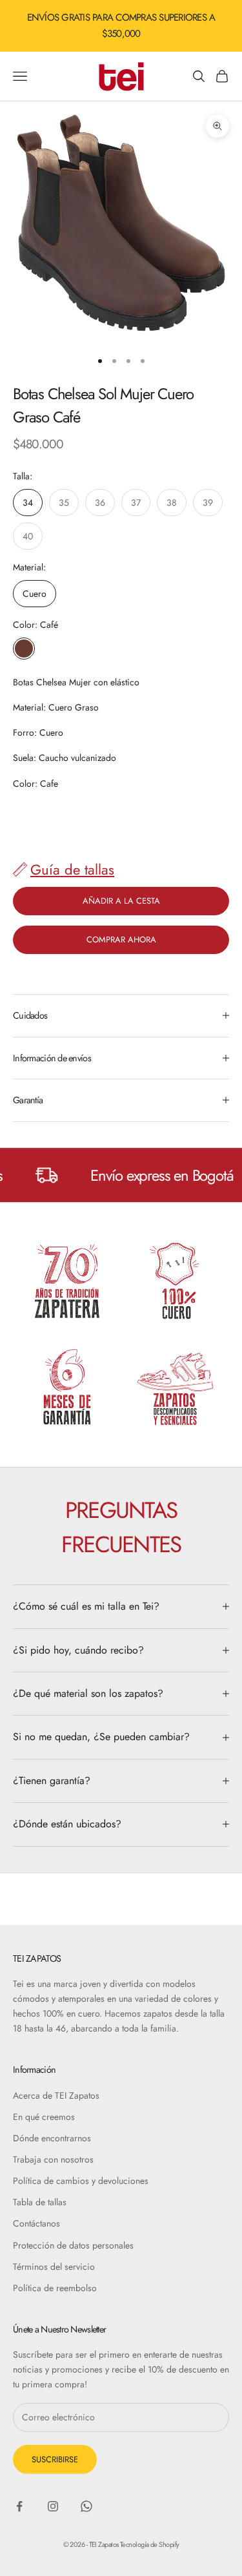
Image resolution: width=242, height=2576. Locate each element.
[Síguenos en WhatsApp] (86, 2506)
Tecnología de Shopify (149, 2544)
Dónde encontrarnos (52, 2138)
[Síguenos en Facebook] (19, 2506)
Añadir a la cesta (121, 901)
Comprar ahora (121, 940)
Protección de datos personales (73, 2245)
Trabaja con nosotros (53, 2159)
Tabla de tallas (40, 2202)
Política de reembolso (55, 2288)
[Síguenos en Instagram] (53, 2506)
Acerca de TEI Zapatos (56, 2095)
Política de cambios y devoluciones (81, 2181)
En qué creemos (44, 2117)
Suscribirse (55, 2459)
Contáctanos (36, 2223)
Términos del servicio (54, 2267)
